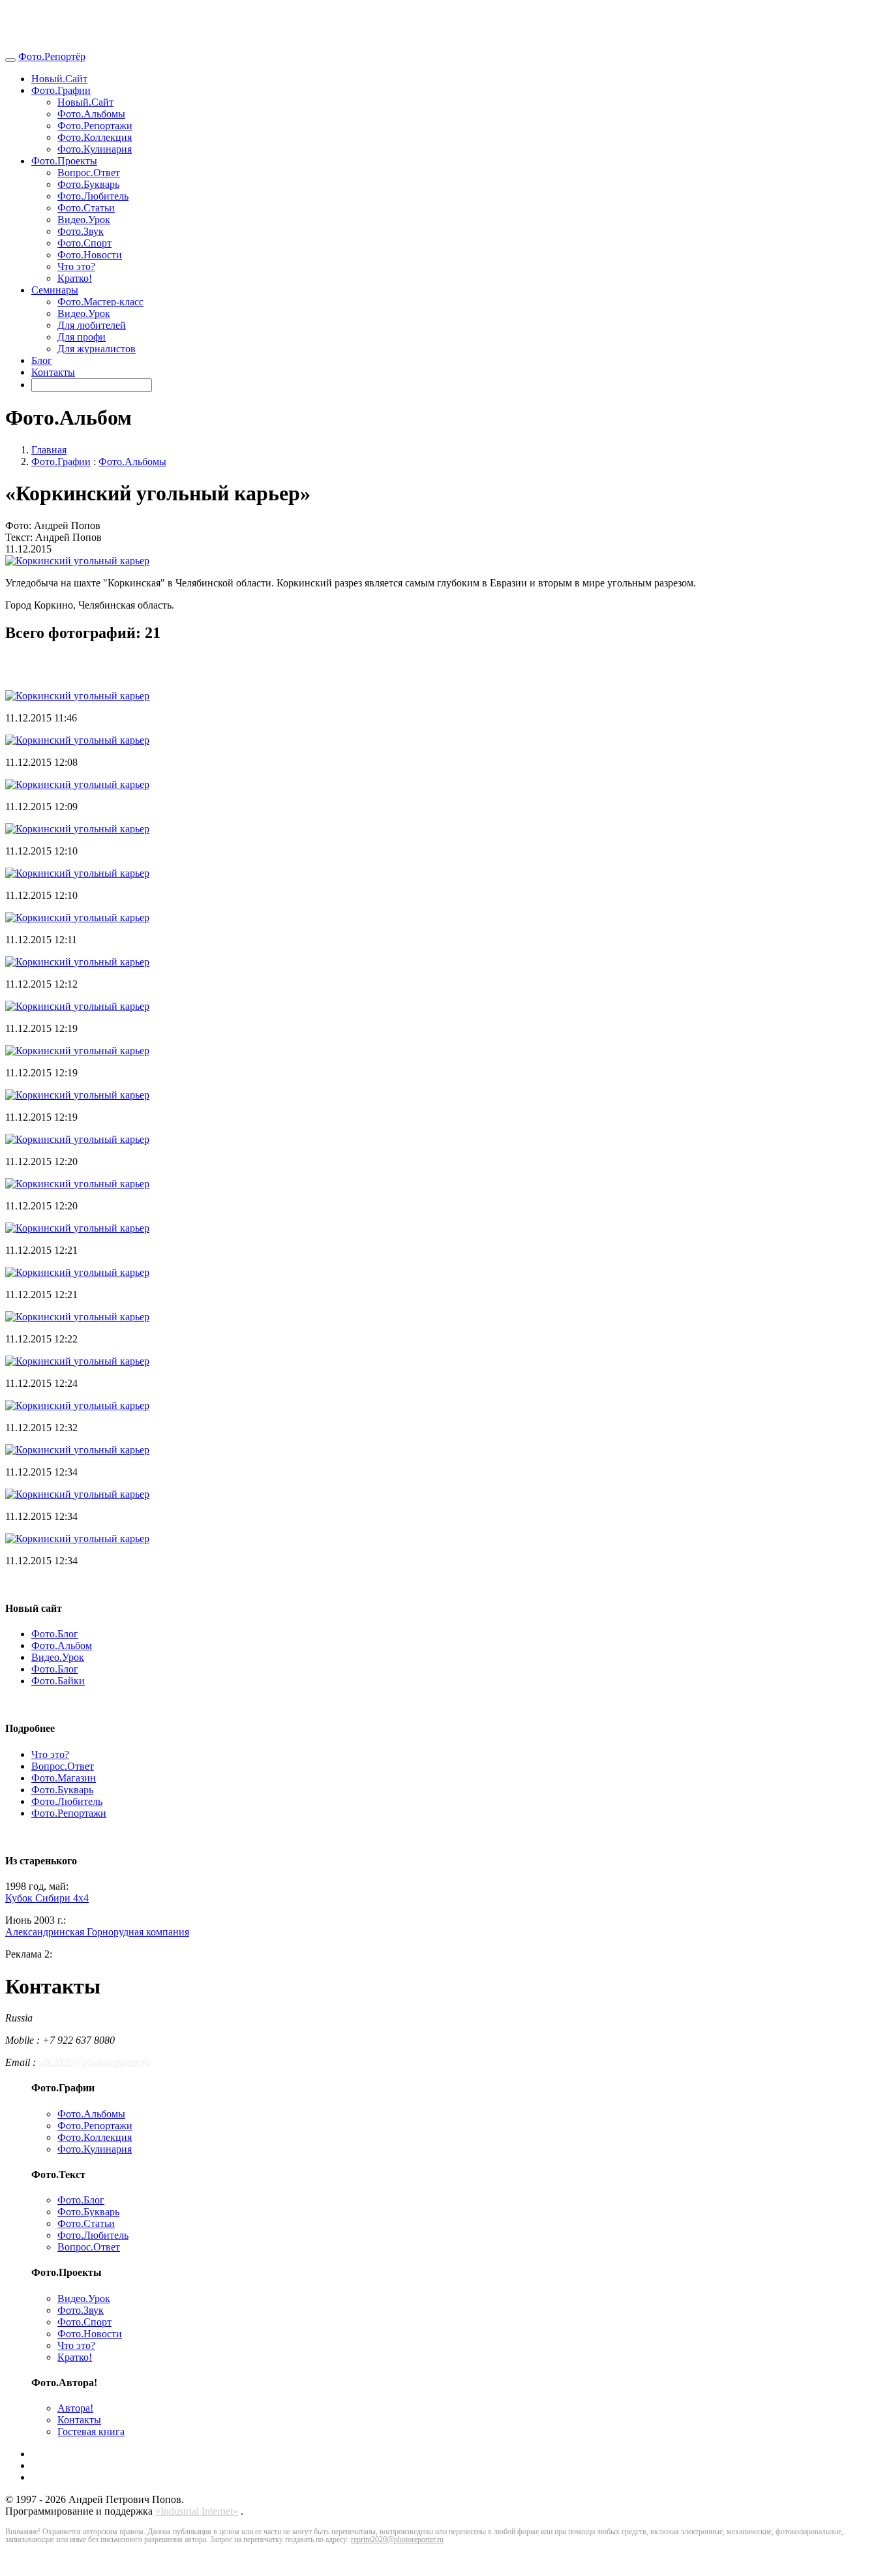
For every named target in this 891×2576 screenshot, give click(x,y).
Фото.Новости (90, 255)
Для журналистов (97, 349)
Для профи (82, 337)
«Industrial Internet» (197, 2511)
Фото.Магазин (64, 1778)
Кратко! (75, 278)
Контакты (53, 372)
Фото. (52, 56)
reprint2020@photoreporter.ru (397, 2539)
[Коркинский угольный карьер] (77, 561)
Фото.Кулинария (95, 149)
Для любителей (92, 325)
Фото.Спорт (84, 243)
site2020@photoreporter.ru (94, 2062)
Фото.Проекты (64, 161)
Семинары (55, 290)
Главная (49, 450)
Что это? (76, 266)
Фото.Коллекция (95, 137)
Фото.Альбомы (91, 114)
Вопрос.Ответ (89, 173)
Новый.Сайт (59, 79)
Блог (42, 360)
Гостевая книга (91, 2432)
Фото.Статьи (86, 208)
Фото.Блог (55, 1634)
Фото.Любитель (93, 196)
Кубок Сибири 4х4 (47, 1898)
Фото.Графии (61, 90)
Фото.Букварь (88, 184)
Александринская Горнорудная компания (97, 1932)
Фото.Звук (81, 231)
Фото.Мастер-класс (100, 302)
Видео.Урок (84, 220)
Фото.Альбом (62, 1645)
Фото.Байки (58, 1681)
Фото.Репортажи (95, 126)
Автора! (75, 2408)
